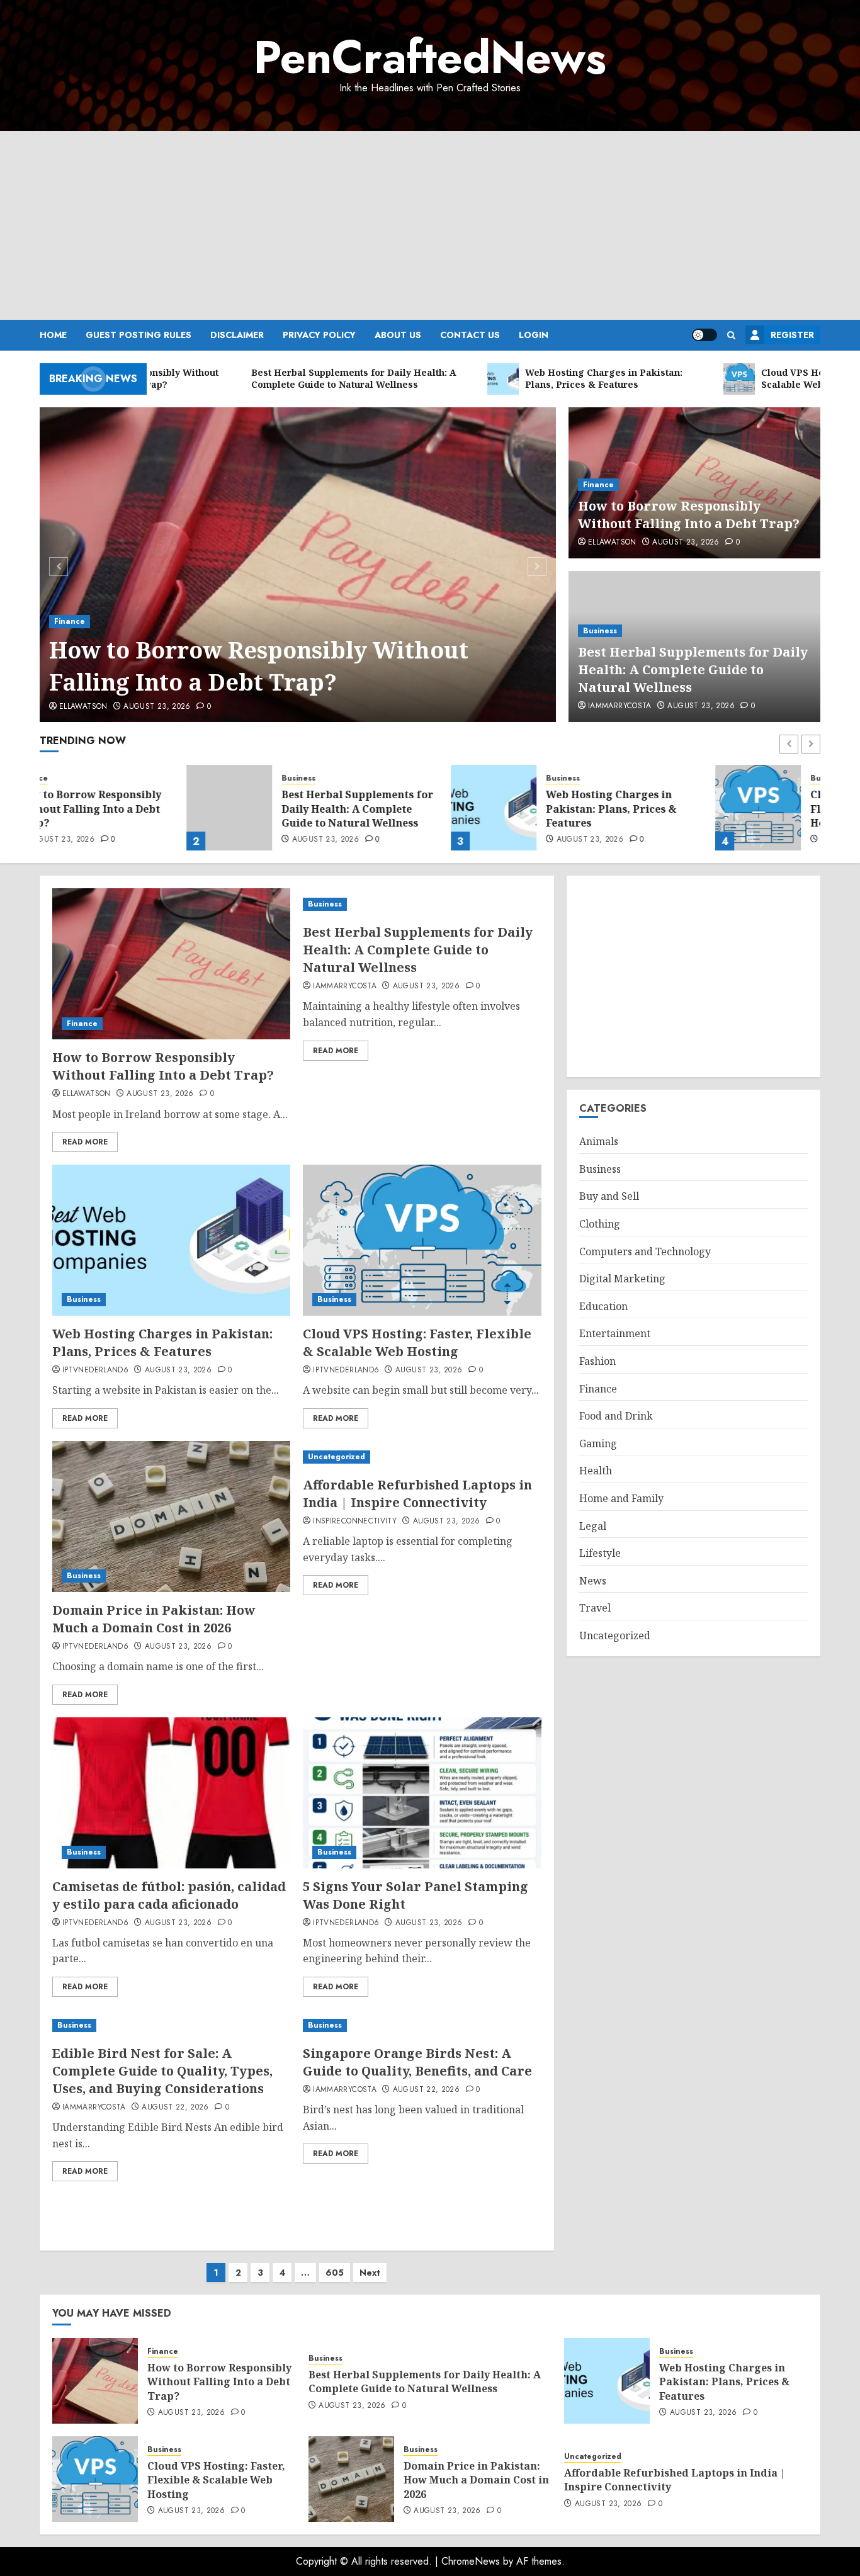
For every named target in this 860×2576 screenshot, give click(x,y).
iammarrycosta (620, 706)
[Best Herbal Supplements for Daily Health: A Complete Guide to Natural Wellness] (82, 808)
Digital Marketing (622, 1279)
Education (603, 1306)
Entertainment (615, 1333)
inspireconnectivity (355, 1522)
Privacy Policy (319, 335)
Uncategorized (337, 1457)
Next (370, 2273)
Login (534, 335)
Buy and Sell (609, 1196)
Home (53, 335)
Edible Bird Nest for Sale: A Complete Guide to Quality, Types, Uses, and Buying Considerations (162, 2071)
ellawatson (83, 707)
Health (596, 1471)
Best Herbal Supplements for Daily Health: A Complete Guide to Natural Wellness (693, 669)
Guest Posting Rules (139, 335)
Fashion (597, 1361)
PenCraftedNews (430, 57)
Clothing (600, 1224)
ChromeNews (471, 2561)
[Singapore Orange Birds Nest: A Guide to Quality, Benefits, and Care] (422, 2025)
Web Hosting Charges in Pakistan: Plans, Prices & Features (464, 809)
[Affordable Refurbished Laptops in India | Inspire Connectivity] (422, 1457)
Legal (593, 1526)
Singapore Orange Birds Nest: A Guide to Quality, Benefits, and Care (417, 2062)
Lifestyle (600, 1553)
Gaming (598, 1443)
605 (335, 2273)
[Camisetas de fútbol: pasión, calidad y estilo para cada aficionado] (171, 1793)
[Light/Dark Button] (704, 335)
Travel (595, 1608)
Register (792, 335)
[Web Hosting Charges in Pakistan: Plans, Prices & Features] (347, 808)
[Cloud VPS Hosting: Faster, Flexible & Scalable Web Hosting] (611, 808)
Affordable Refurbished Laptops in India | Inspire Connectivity (417, 1494)
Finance (70, 621)
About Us (398, 335)
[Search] (731, 335)
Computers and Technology (645, 1251)
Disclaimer (237, 335)
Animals (599, 1141)
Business (600, 631)
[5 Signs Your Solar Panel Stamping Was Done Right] (422, 1793)
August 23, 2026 (157, 707)
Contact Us (470, 335)
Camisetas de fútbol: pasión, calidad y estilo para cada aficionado (169, 1895)
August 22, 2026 (175, 2108)
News (593, 1581)
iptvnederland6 (95, 1370)
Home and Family (621, 1498)
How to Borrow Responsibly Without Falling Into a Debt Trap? (259, 666)
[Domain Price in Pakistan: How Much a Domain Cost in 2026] (171, 1517)
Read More (85, 1142)
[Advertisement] (430, 225)
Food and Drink (616, 1416)
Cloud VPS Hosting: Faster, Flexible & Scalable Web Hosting (733, 809)
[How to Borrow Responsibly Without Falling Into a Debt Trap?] (298, 565)
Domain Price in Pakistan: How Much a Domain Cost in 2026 (154, 1619)
